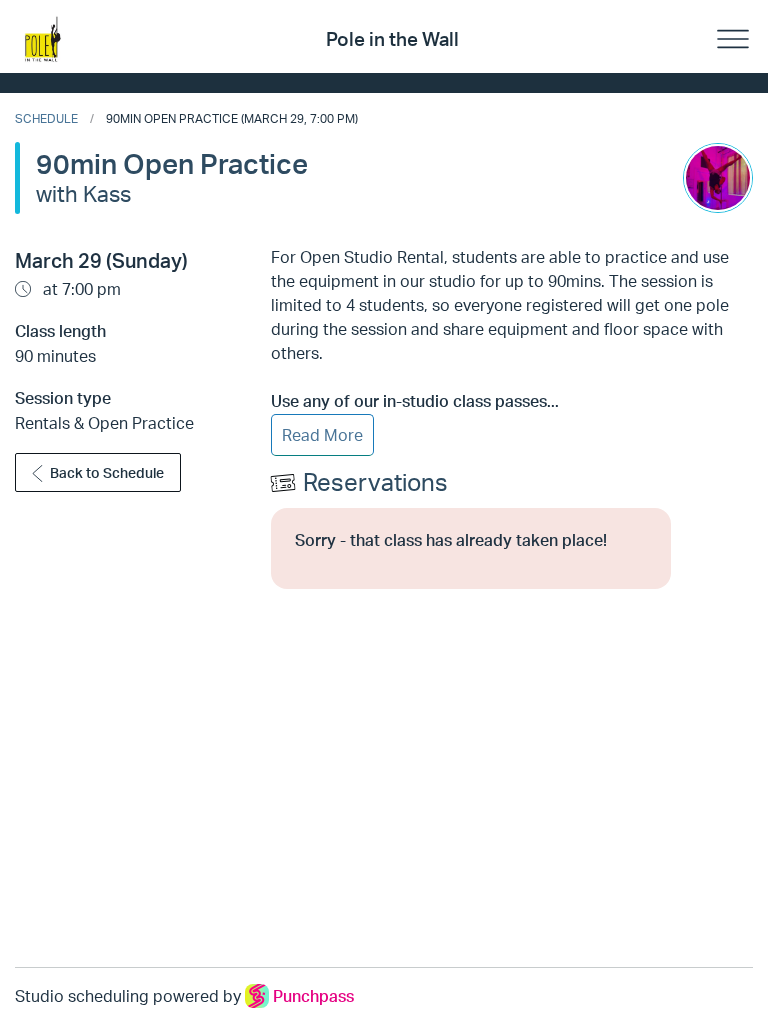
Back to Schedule (107, 472)
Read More (322, 435)
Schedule (46, 118)
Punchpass (313, 996)
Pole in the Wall (392, 39)
